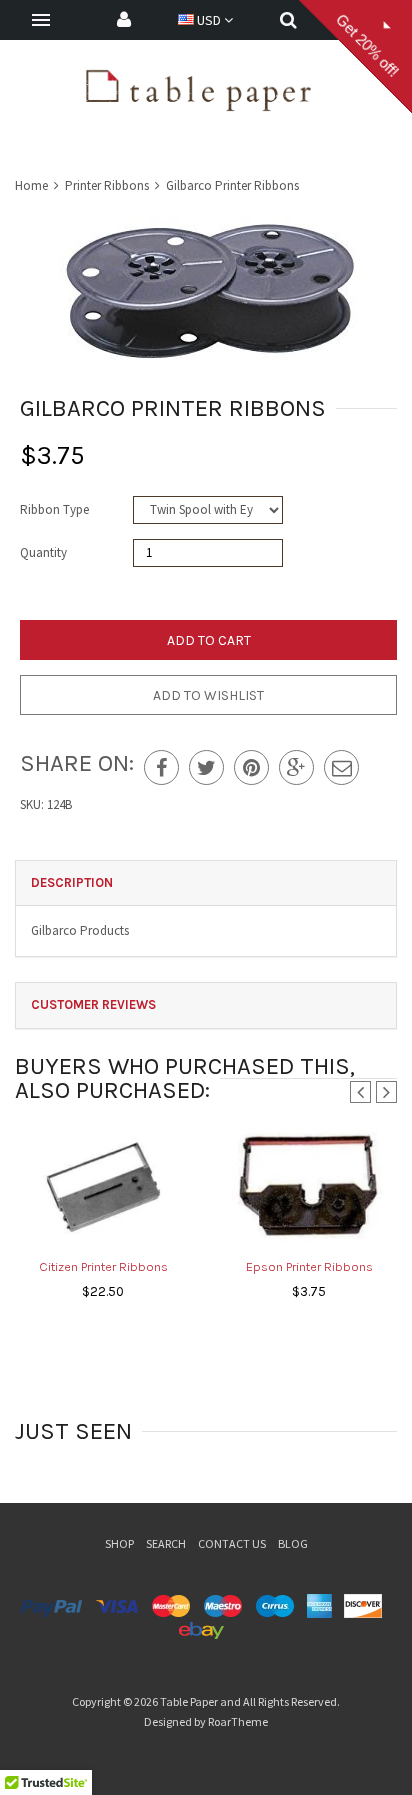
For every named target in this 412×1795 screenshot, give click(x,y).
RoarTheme (238, 1721)
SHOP (119, 1543)
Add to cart (209, 640)
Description (72, 882)
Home (33, 185)
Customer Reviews (93, 1004)
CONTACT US (232, 1543)
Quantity (43, 552)
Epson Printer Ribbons (309, 1266)
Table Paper (189, 1701)
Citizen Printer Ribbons (103, 1266)
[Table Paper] (198, 88)
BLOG (293, 1543)
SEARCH (166, 1543)
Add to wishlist (208, 695)
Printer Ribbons (107, 185)
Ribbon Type (54, 509)
